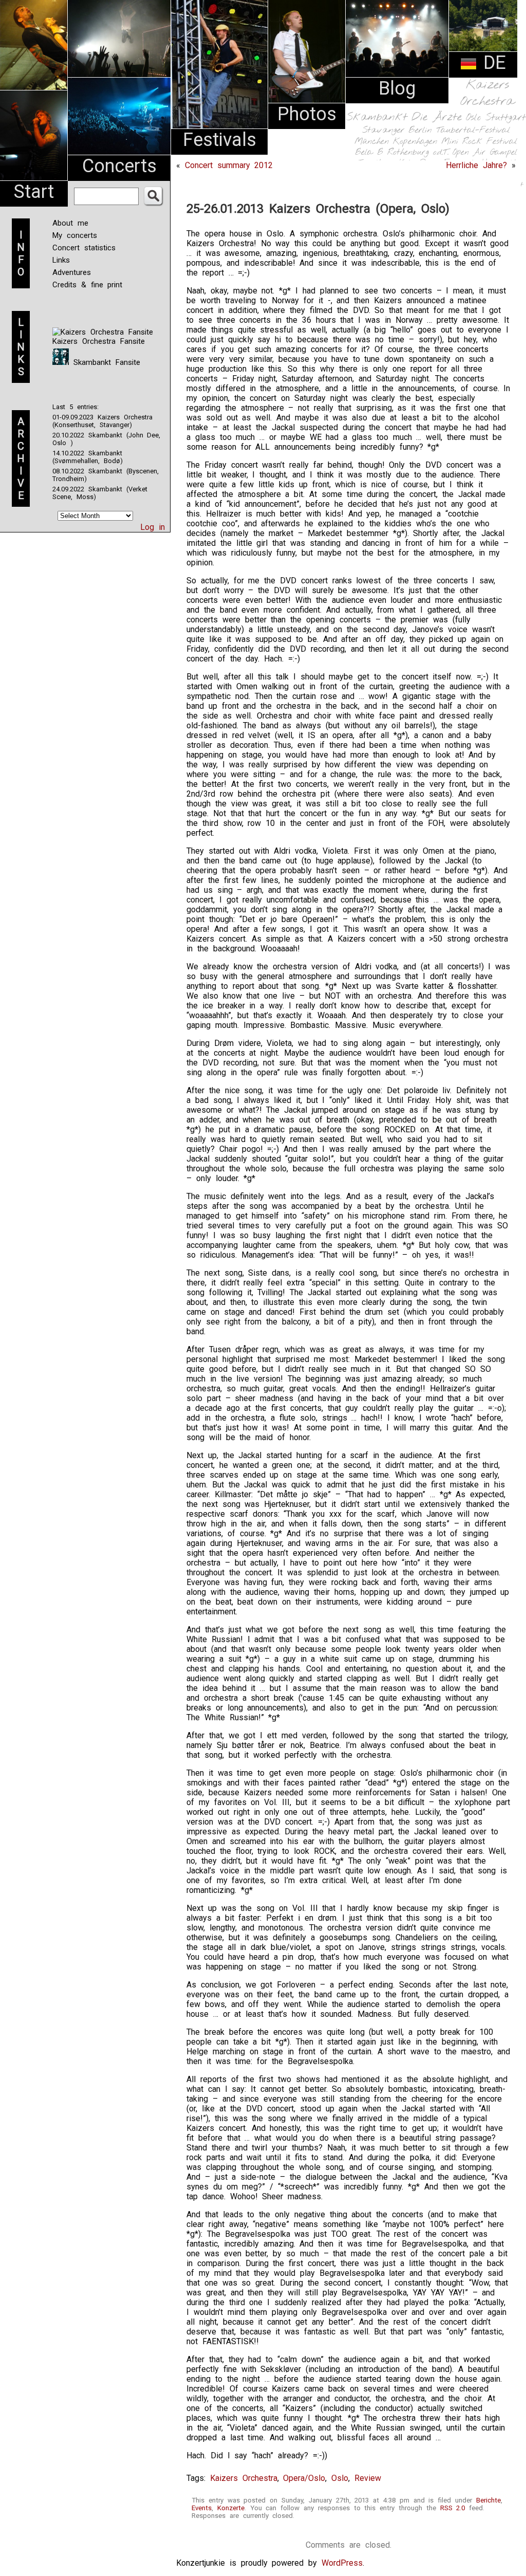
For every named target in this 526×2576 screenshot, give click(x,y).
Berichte (489, 2500)
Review (368, 2478)
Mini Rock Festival (479, 142)
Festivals (220, 140)
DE (492, 63)
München (372, 142)
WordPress (342, 2563)
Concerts (119, 166)
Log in (153, 527)
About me (70, 223)
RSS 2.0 (453, 2508)
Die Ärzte (437, 117)
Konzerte (231, 2508)
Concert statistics (84, 248)
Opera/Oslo (304, 2478)
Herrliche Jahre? (476, 165)
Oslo (474, 118)
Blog (397, 88)
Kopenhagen (415, 142)
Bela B (369, 152)
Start (34, 192)
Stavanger (383, 130)
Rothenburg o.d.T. (418, 152)
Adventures (72, 272)
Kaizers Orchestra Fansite (99, 341)
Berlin (420, 130)
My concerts (75, 235)
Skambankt (377, 117)
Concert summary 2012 (229, 165)
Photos (307, 114)
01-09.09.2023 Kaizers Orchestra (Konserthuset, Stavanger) (102, 421)
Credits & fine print (87, 285)
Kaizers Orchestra (487, 94)
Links (61, 260)
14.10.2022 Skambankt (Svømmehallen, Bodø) (88, 457)
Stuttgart (506, 118)
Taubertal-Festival (473, 131)
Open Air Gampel (485, 152)
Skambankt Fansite (105, 362)
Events (202, 2508)
